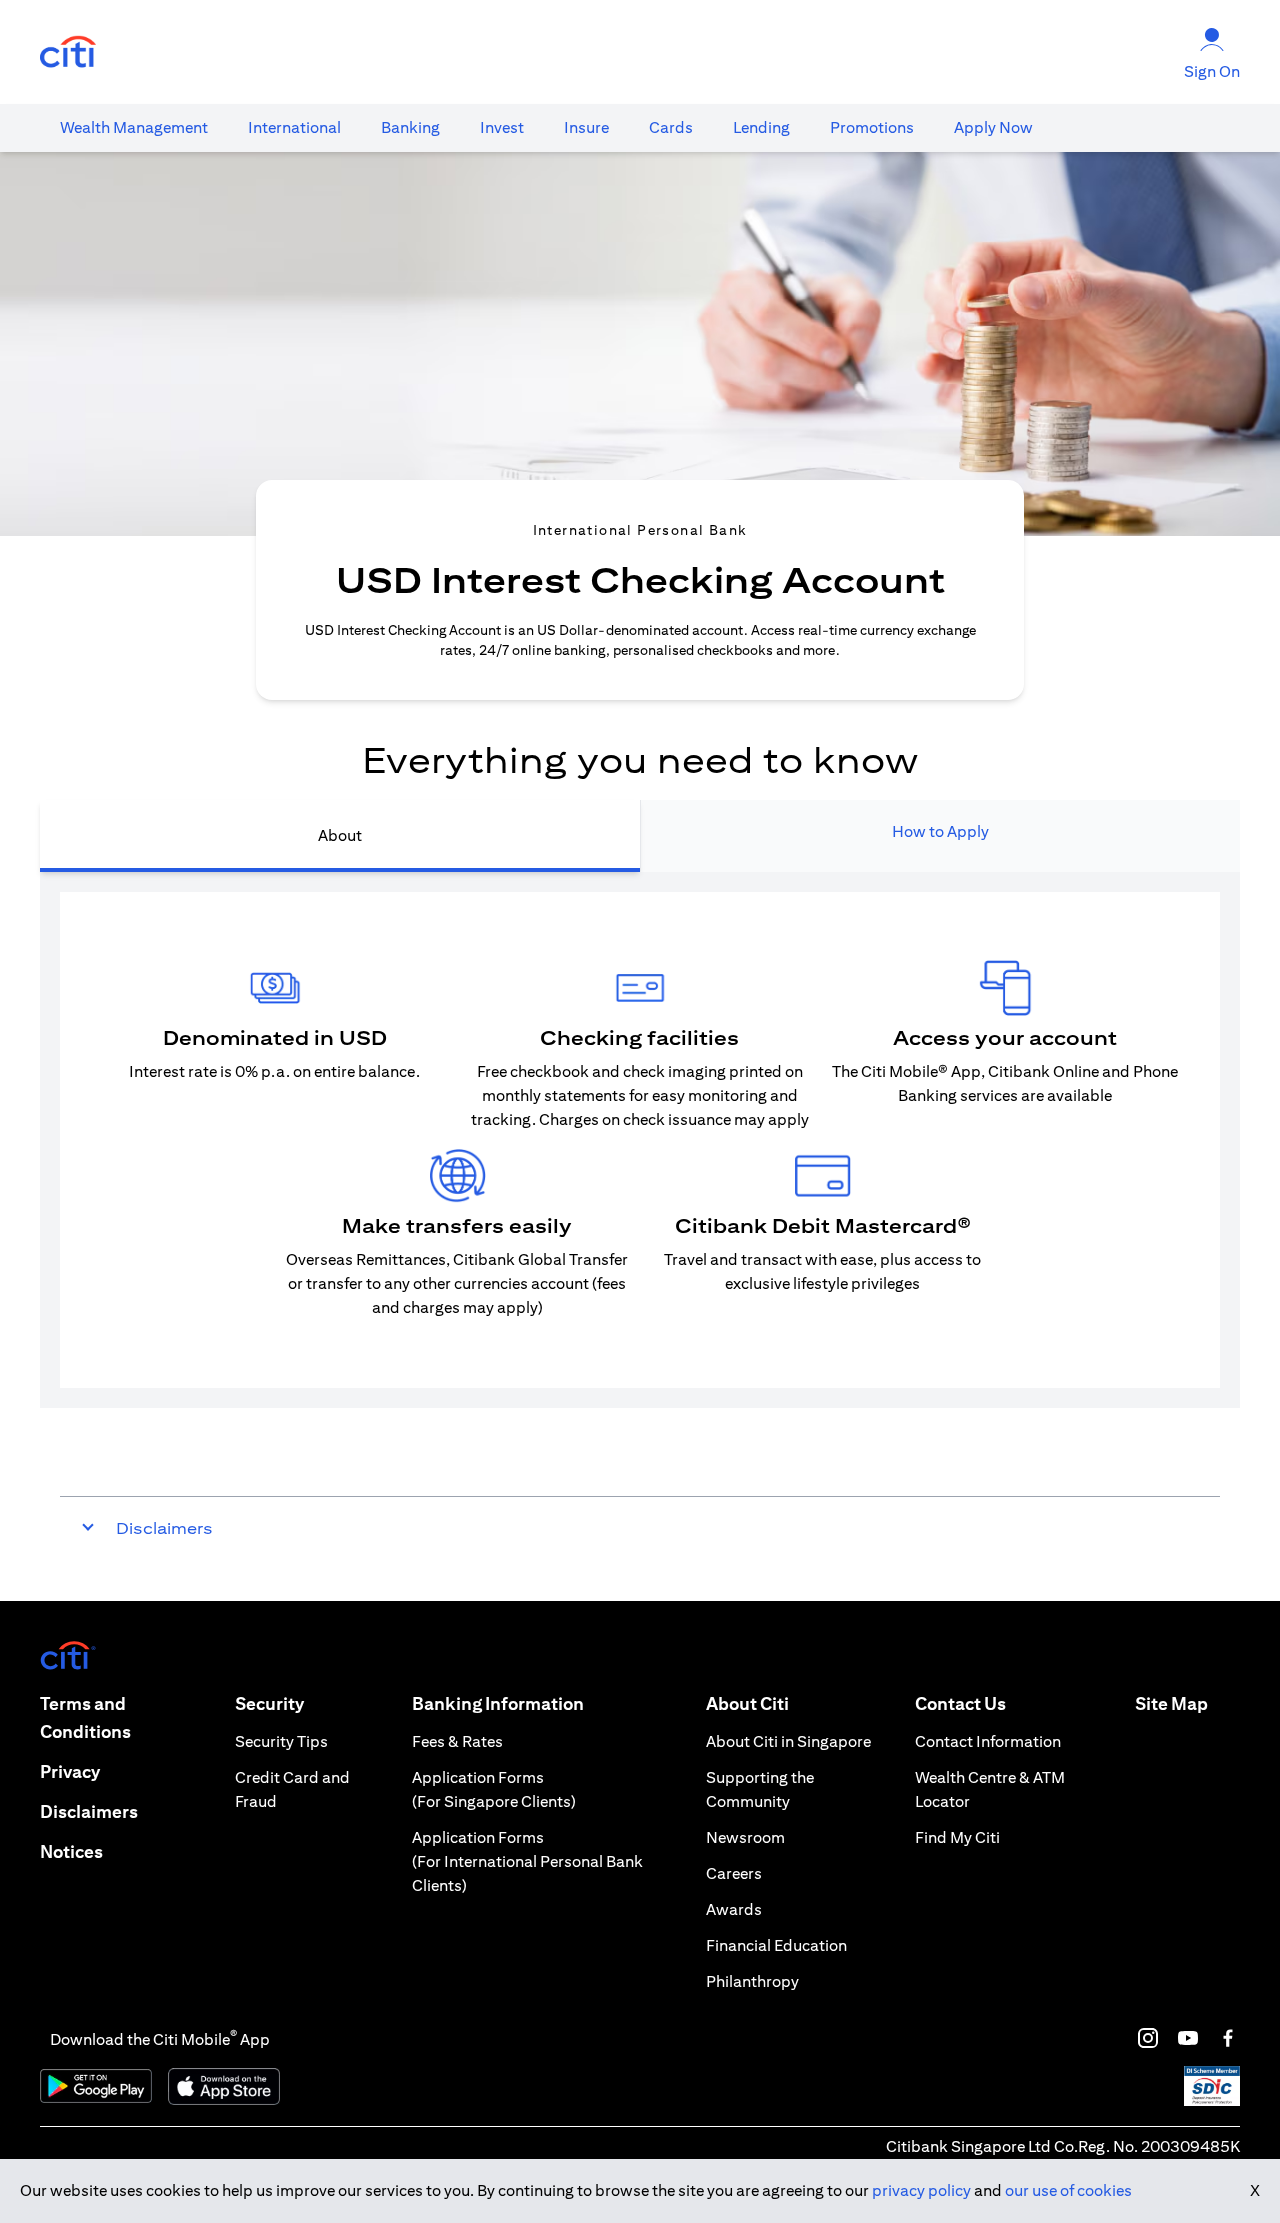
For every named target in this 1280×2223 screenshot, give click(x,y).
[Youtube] (1188, 2038)
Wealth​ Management (134, 127)
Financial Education (776, 1945)
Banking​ (410, 127)
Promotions (872, 127)
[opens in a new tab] (68, 52)
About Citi (747, 1703)
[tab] (134, 128)
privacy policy (921, 2190)
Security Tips (281, 1741)
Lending (761, 127)
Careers (734, 1873)
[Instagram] (1148, 2038)
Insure (586, 127)
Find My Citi (957, 1837)
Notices (71, 1851)
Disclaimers (89, 1811)
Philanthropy (752, 1981)
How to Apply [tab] (940, 831)
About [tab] (340, 835)
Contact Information (988, 1741)
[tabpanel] (640, 1140)
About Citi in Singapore (788, 1741)
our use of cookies (1068, 2190)
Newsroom (745, 1837)
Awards (734, 1909)
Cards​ (671, 127)
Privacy (70, 1771)
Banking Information (498, 1703)
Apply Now (993, 127)
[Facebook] (1228, 2038)
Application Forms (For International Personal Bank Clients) (527, 1861)
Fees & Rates (457, 1741)
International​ (294, 127)
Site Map (1171, 1703)
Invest (502, 127)
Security (269, 1703)
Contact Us (960, 1703)
